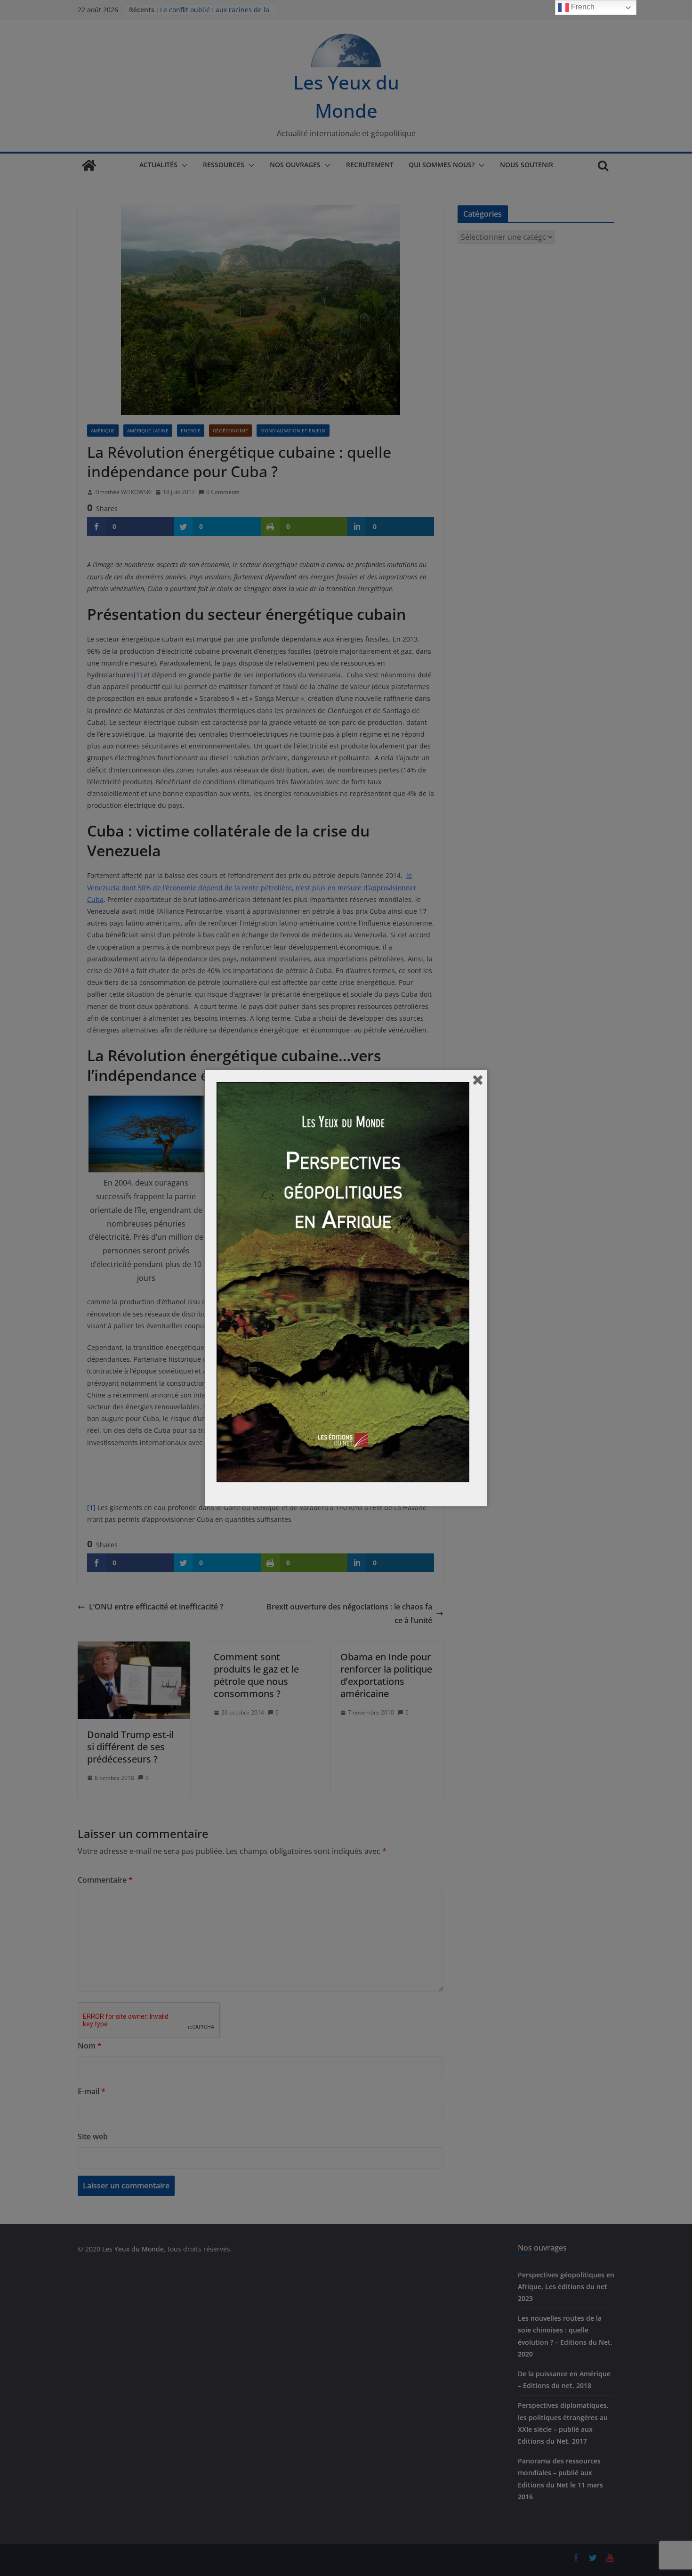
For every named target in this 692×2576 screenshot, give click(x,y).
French (582, 7)
